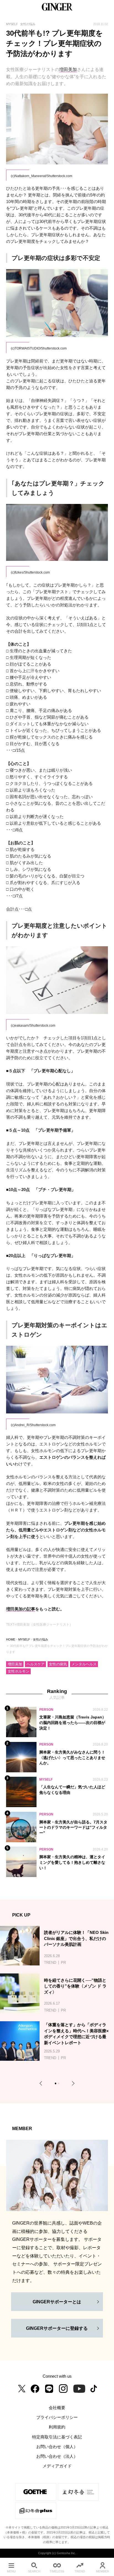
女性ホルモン (19, 1671)
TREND (80, 2571)
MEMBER (103, 2571)
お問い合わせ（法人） (57, 2456)
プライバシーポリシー (57, 2417)
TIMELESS (57, 2571)
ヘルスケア (36, 1664)
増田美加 (68, 69)
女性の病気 (58, 1664)
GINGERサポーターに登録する (57, 2328)
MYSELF (24, 1639)
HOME (11, 1639)
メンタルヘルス (84, 1664)
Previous (42, 2084)
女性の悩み (41, 1639)
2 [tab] (59, 2084)
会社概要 (57, 2408)
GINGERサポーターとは (57, 2302)
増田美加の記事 (21, 1609)
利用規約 (57, 2427)
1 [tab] (56, 2084)
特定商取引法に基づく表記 (57, 2437)
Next (72, 2084)
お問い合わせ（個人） (57, 2447)
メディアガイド (57, 2466)
